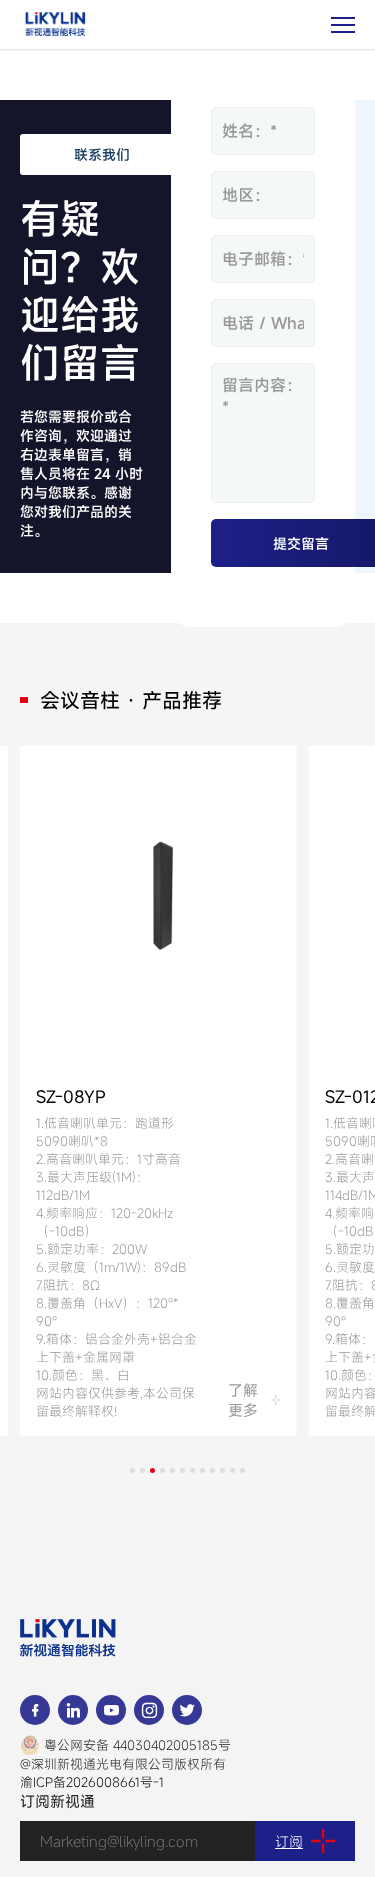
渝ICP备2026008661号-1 (92, 1782)
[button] (132, 1470)
